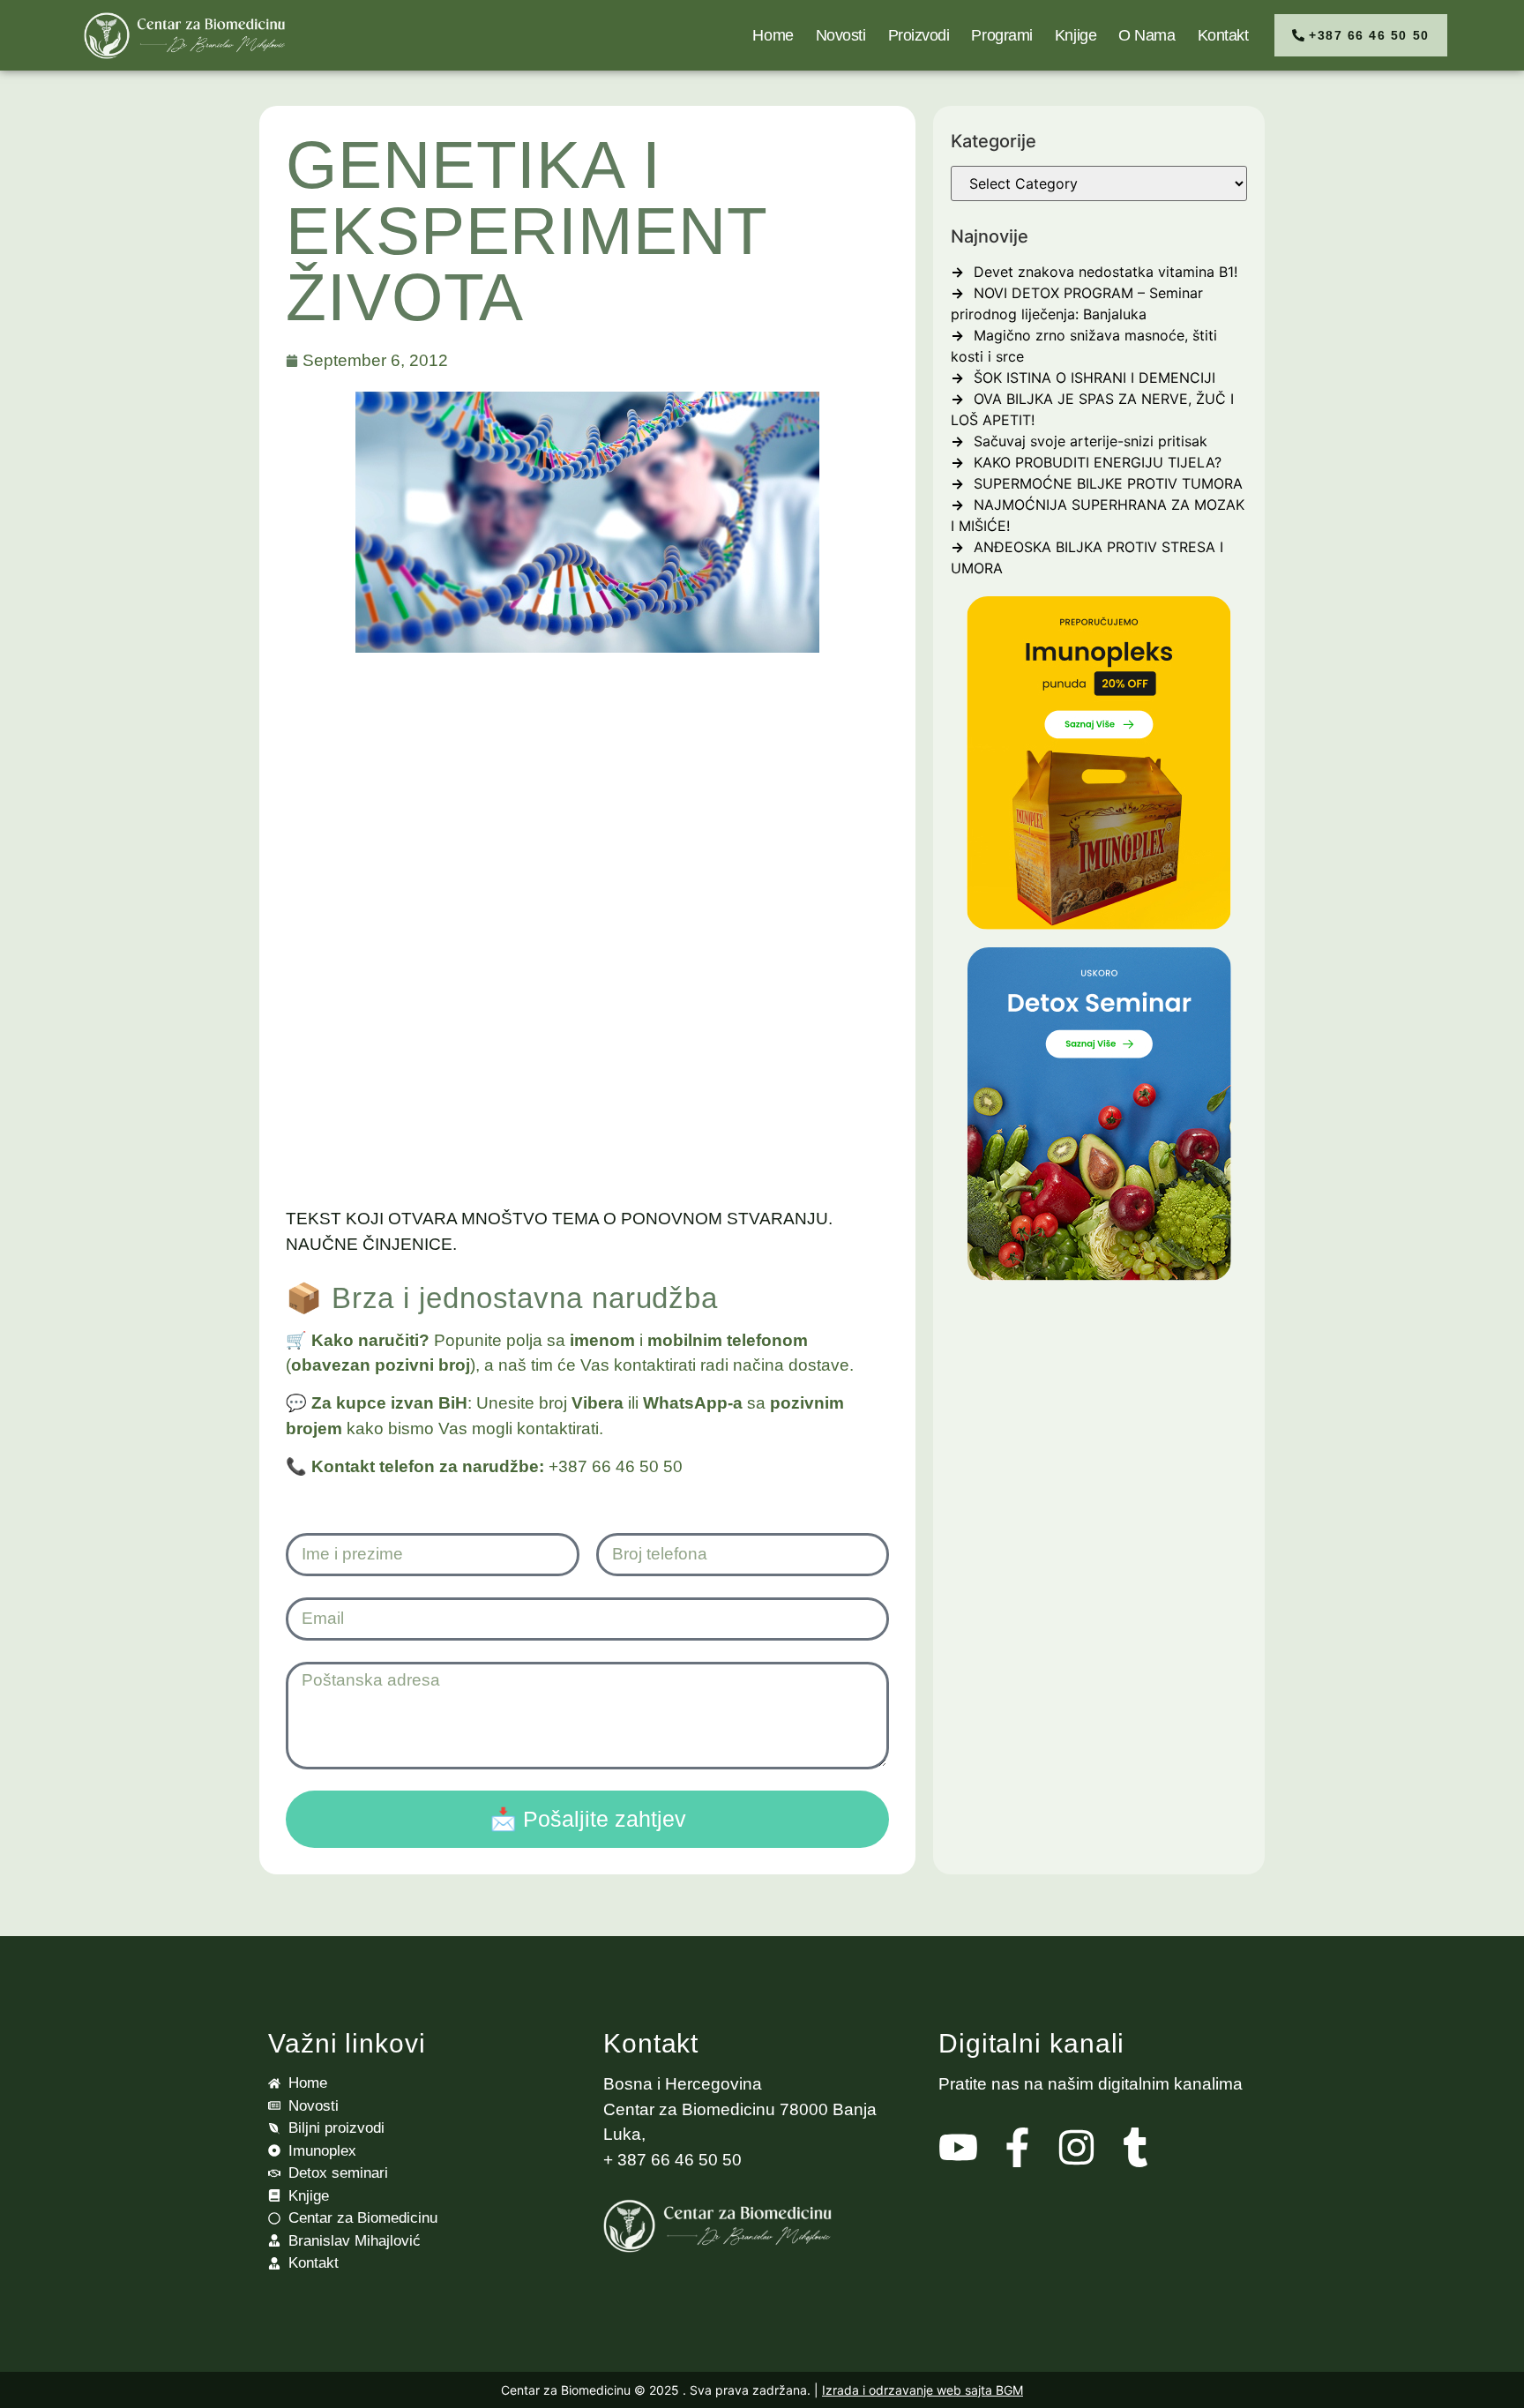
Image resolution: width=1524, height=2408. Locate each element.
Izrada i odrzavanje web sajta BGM (923, 2390)
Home (773, 35)
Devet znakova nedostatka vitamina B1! (1106, 272)
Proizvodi (919, 35)
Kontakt (1223, 35)
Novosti (841, 35)
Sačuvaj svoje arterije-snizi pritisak (1091, 441)
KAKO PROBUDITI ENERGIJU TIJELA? (1098, 462)
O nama (1147, 35)
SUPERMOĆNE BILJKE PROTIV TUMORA (1108, 483)
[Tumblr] (1136, 2147)
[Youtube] (958, 2147)
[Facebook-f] (1017, 2147)
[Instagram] (1076, 2147)
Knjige (1076, 35)
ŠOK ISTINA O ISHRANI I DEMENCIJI (1094, 378)
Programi (1001, 35)
